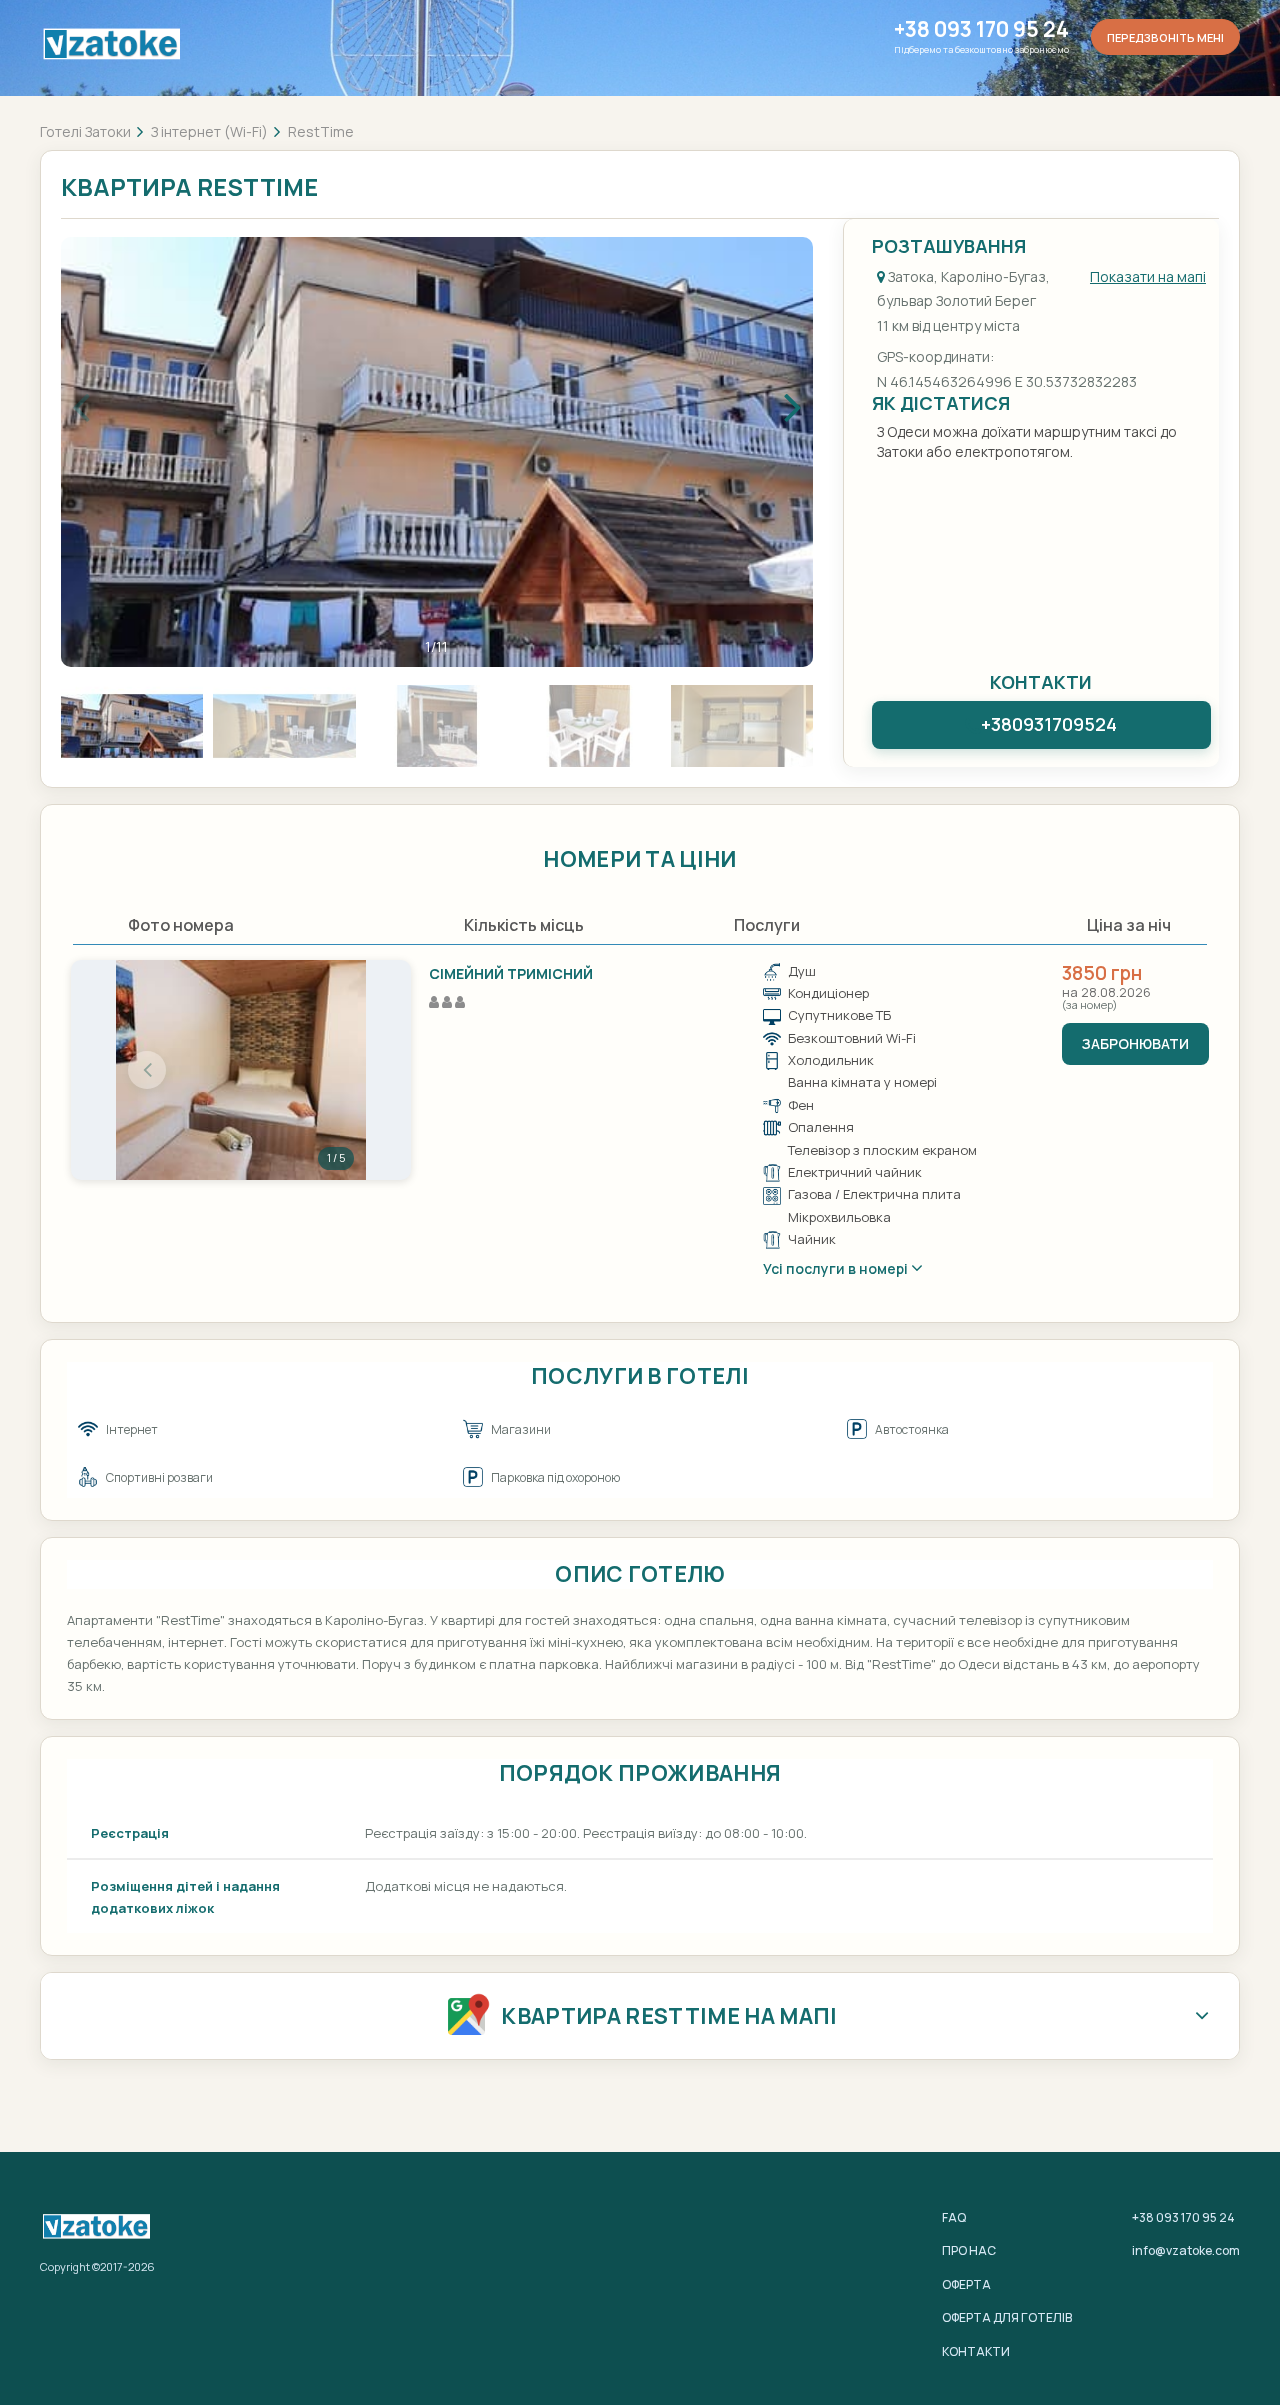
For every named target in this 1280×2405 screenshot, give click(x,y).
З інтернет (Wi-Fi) (209, 131)
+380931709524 (1049, 724)
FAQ (954, 2217)
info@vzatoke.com (1186, 2250)
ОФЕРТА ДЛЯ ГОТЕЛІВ (1007, 2317)
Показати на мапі (1148, 276)
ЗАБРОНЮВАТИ (1135, 1043)
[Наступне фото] (335, 1070)
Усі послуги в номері (837, 1268)
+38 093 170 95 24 (981, 29)
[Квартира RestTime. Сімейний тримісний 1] (241, 1070)
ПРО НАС (969, 2250)
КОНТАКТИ (976, 2351)
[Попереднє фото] (147, 1070)
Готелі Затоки (85, 131)
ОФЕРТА (966, 2284)
